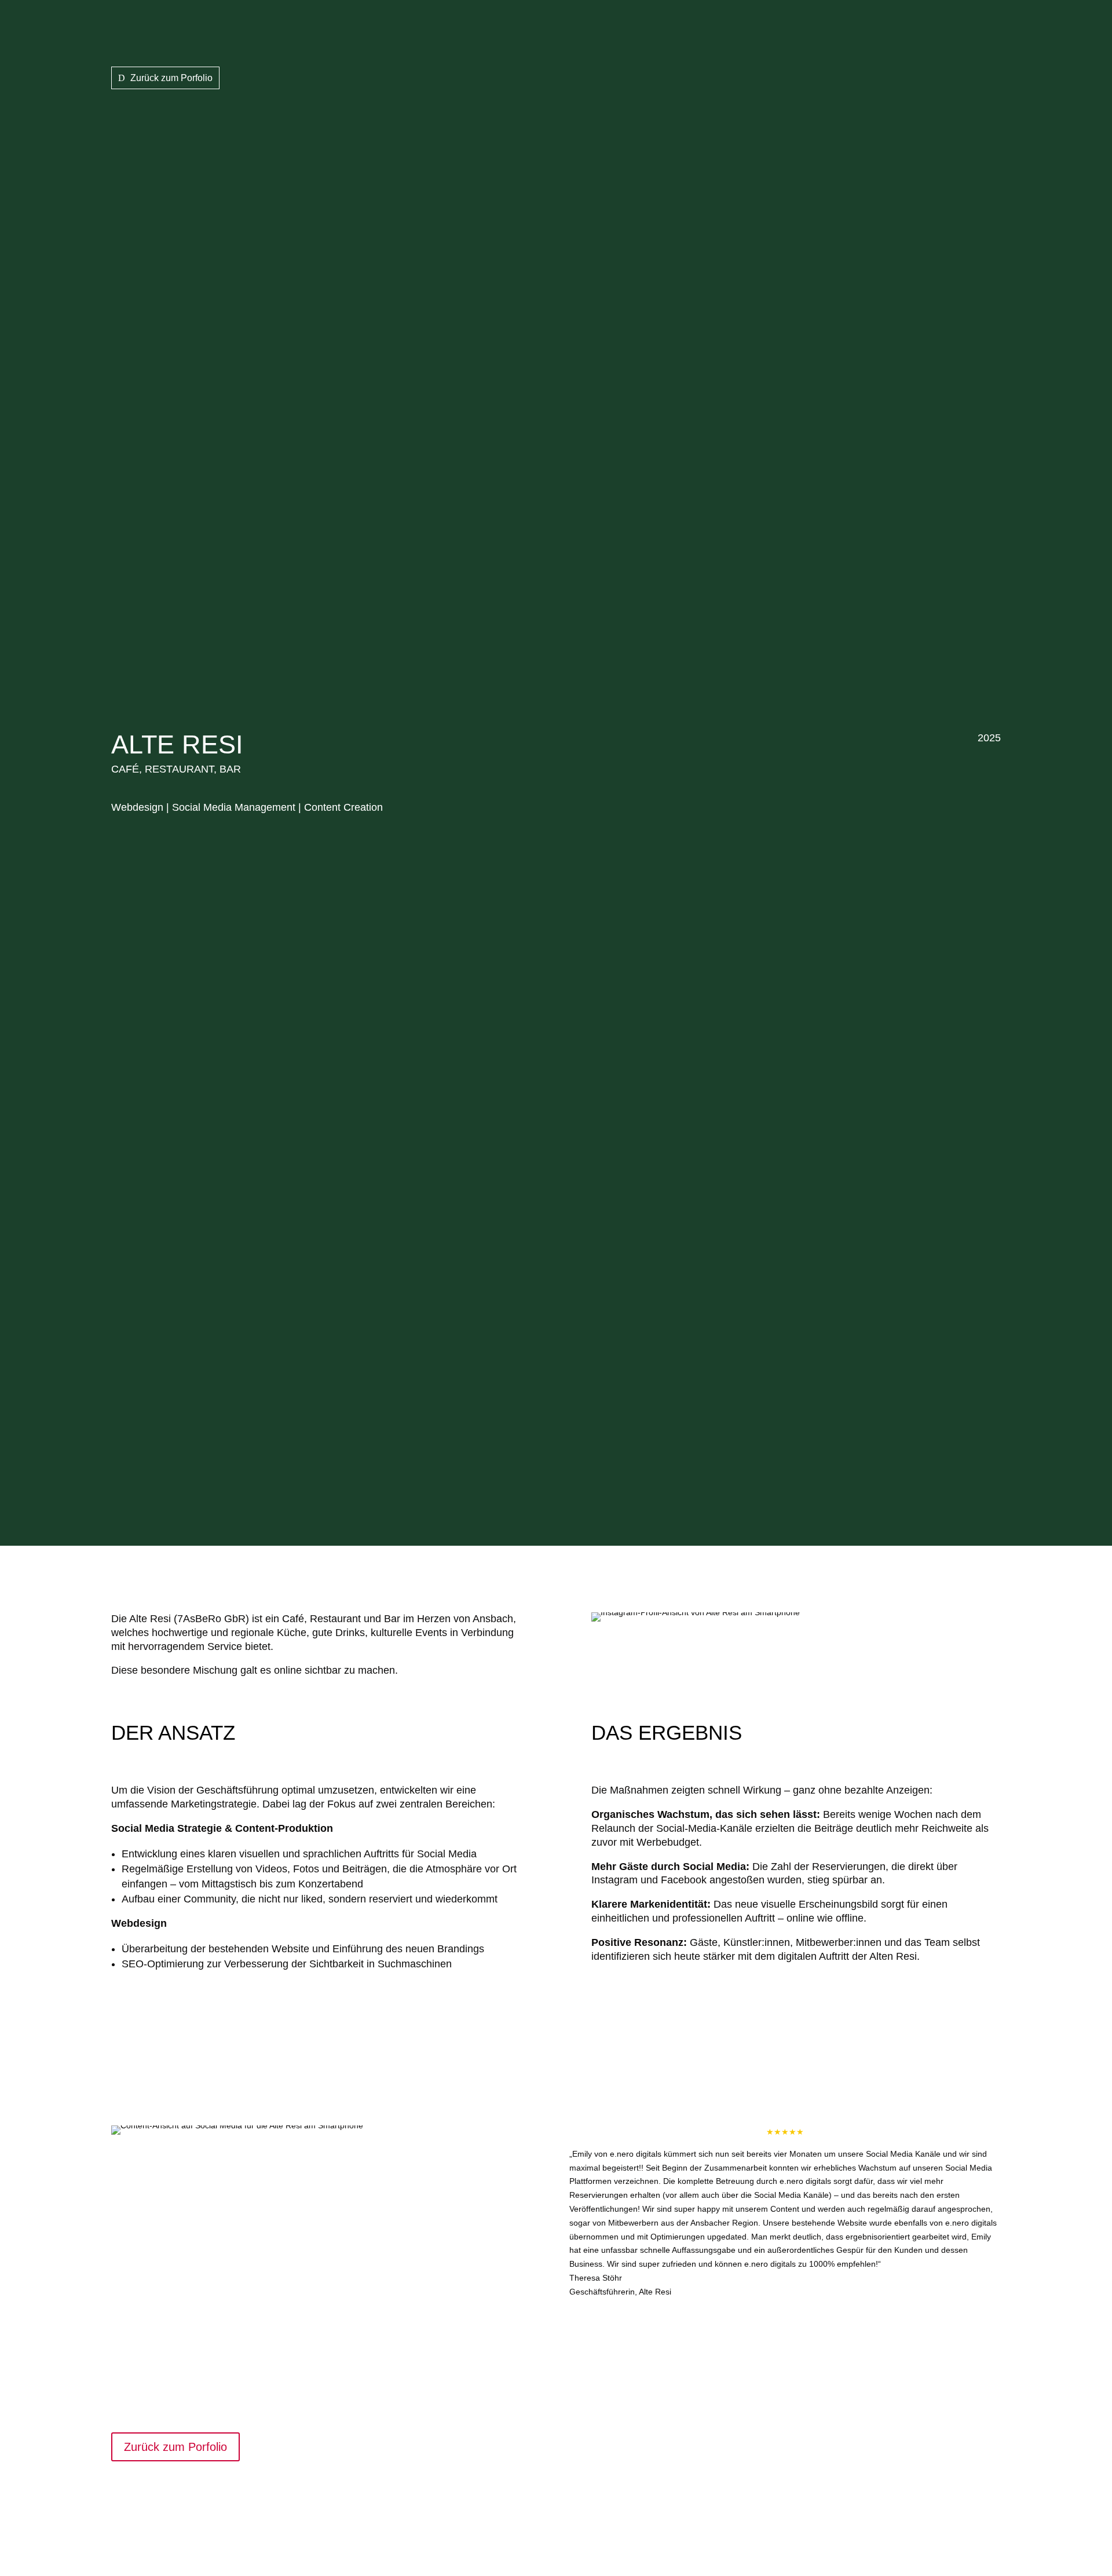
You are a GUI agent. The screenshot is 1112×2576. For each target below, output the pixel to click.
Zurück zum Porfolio (171, 78)
